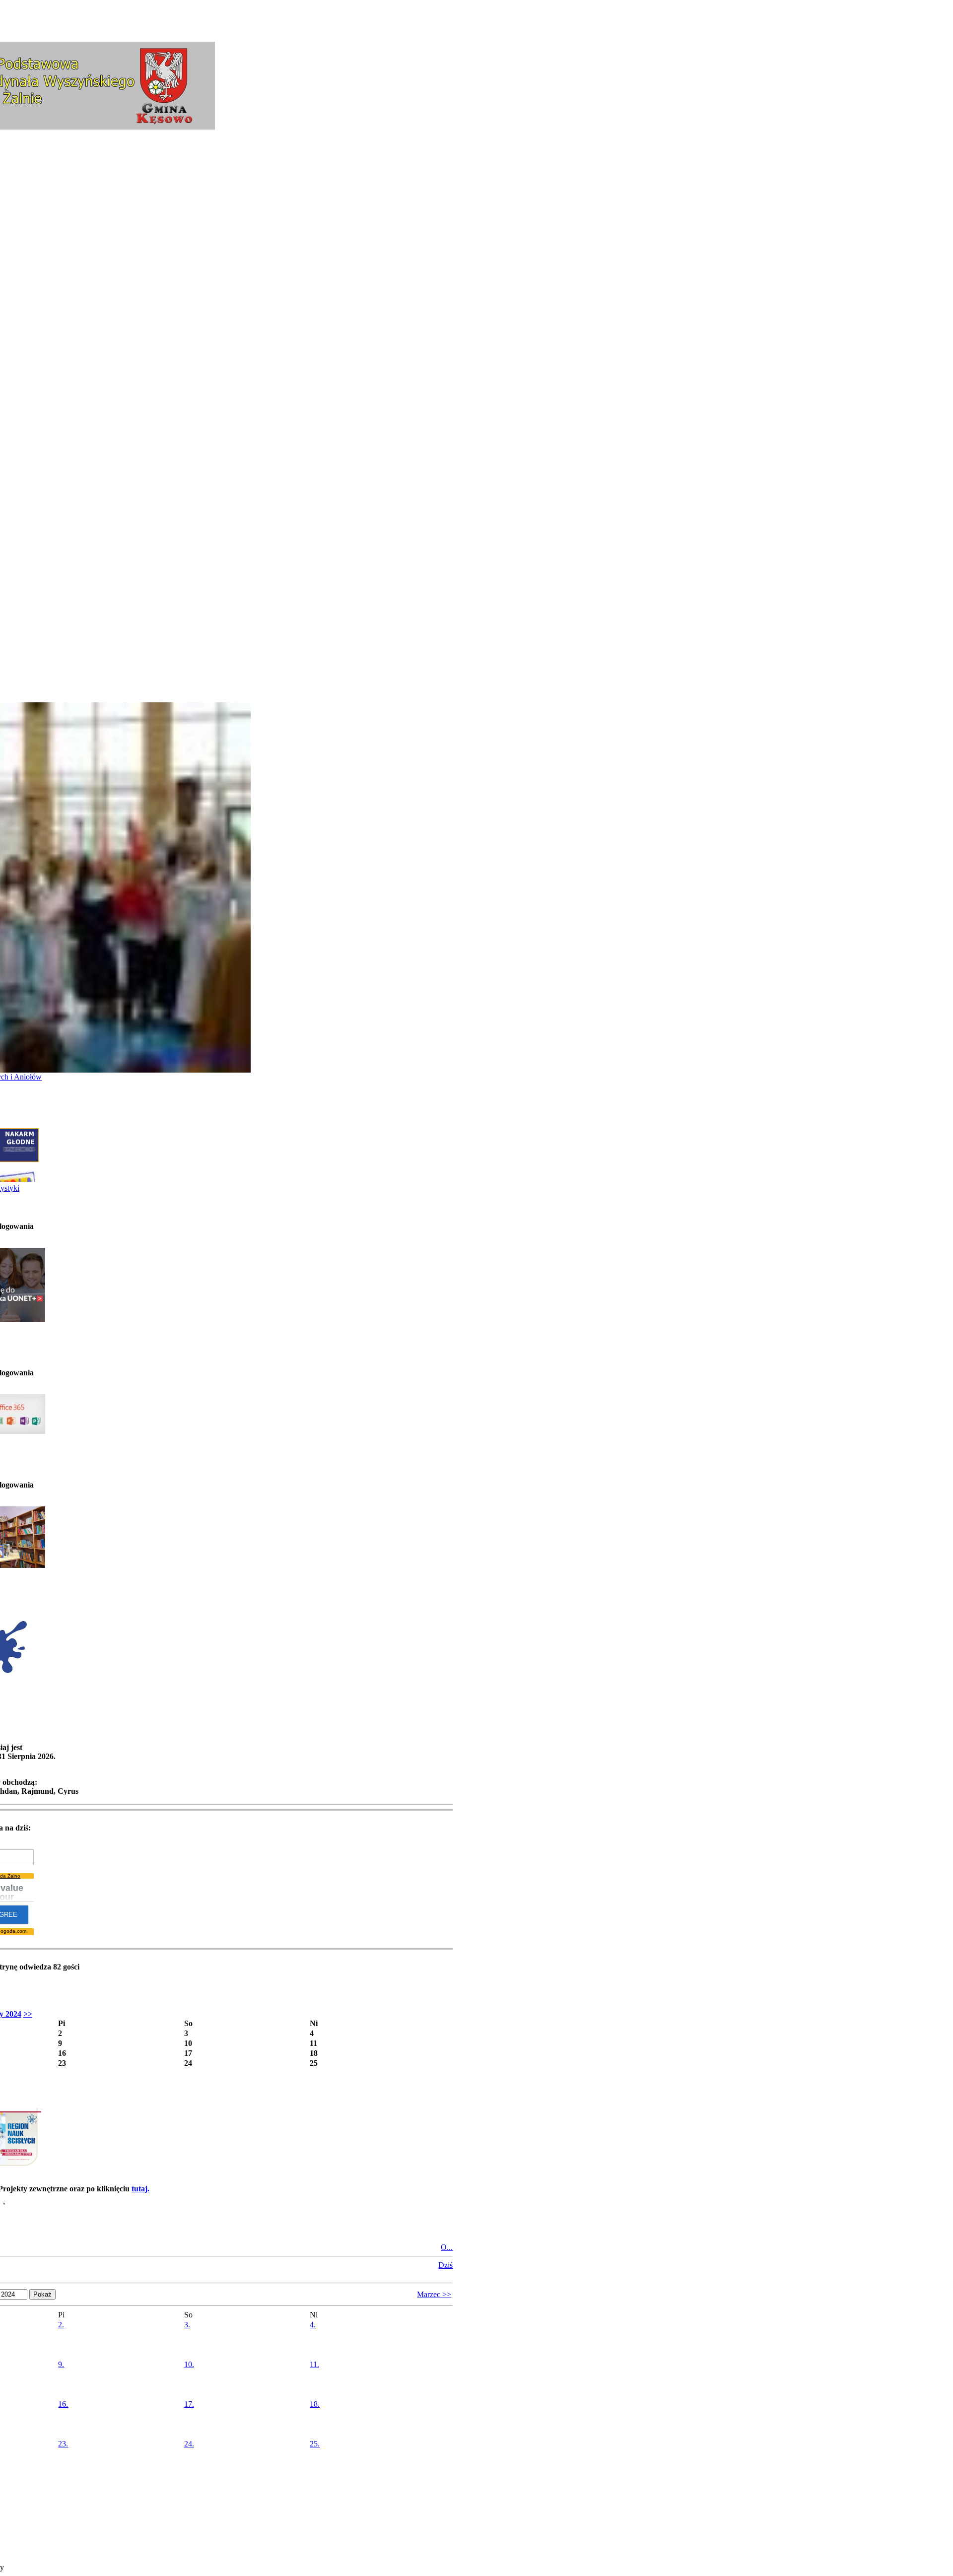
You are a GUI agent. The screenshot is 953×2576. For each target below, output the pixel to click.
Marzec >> (434, 2294)
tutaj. (140, 2189)
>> (28, 2014)
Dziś (445, 2265)
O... (447, 2247)
